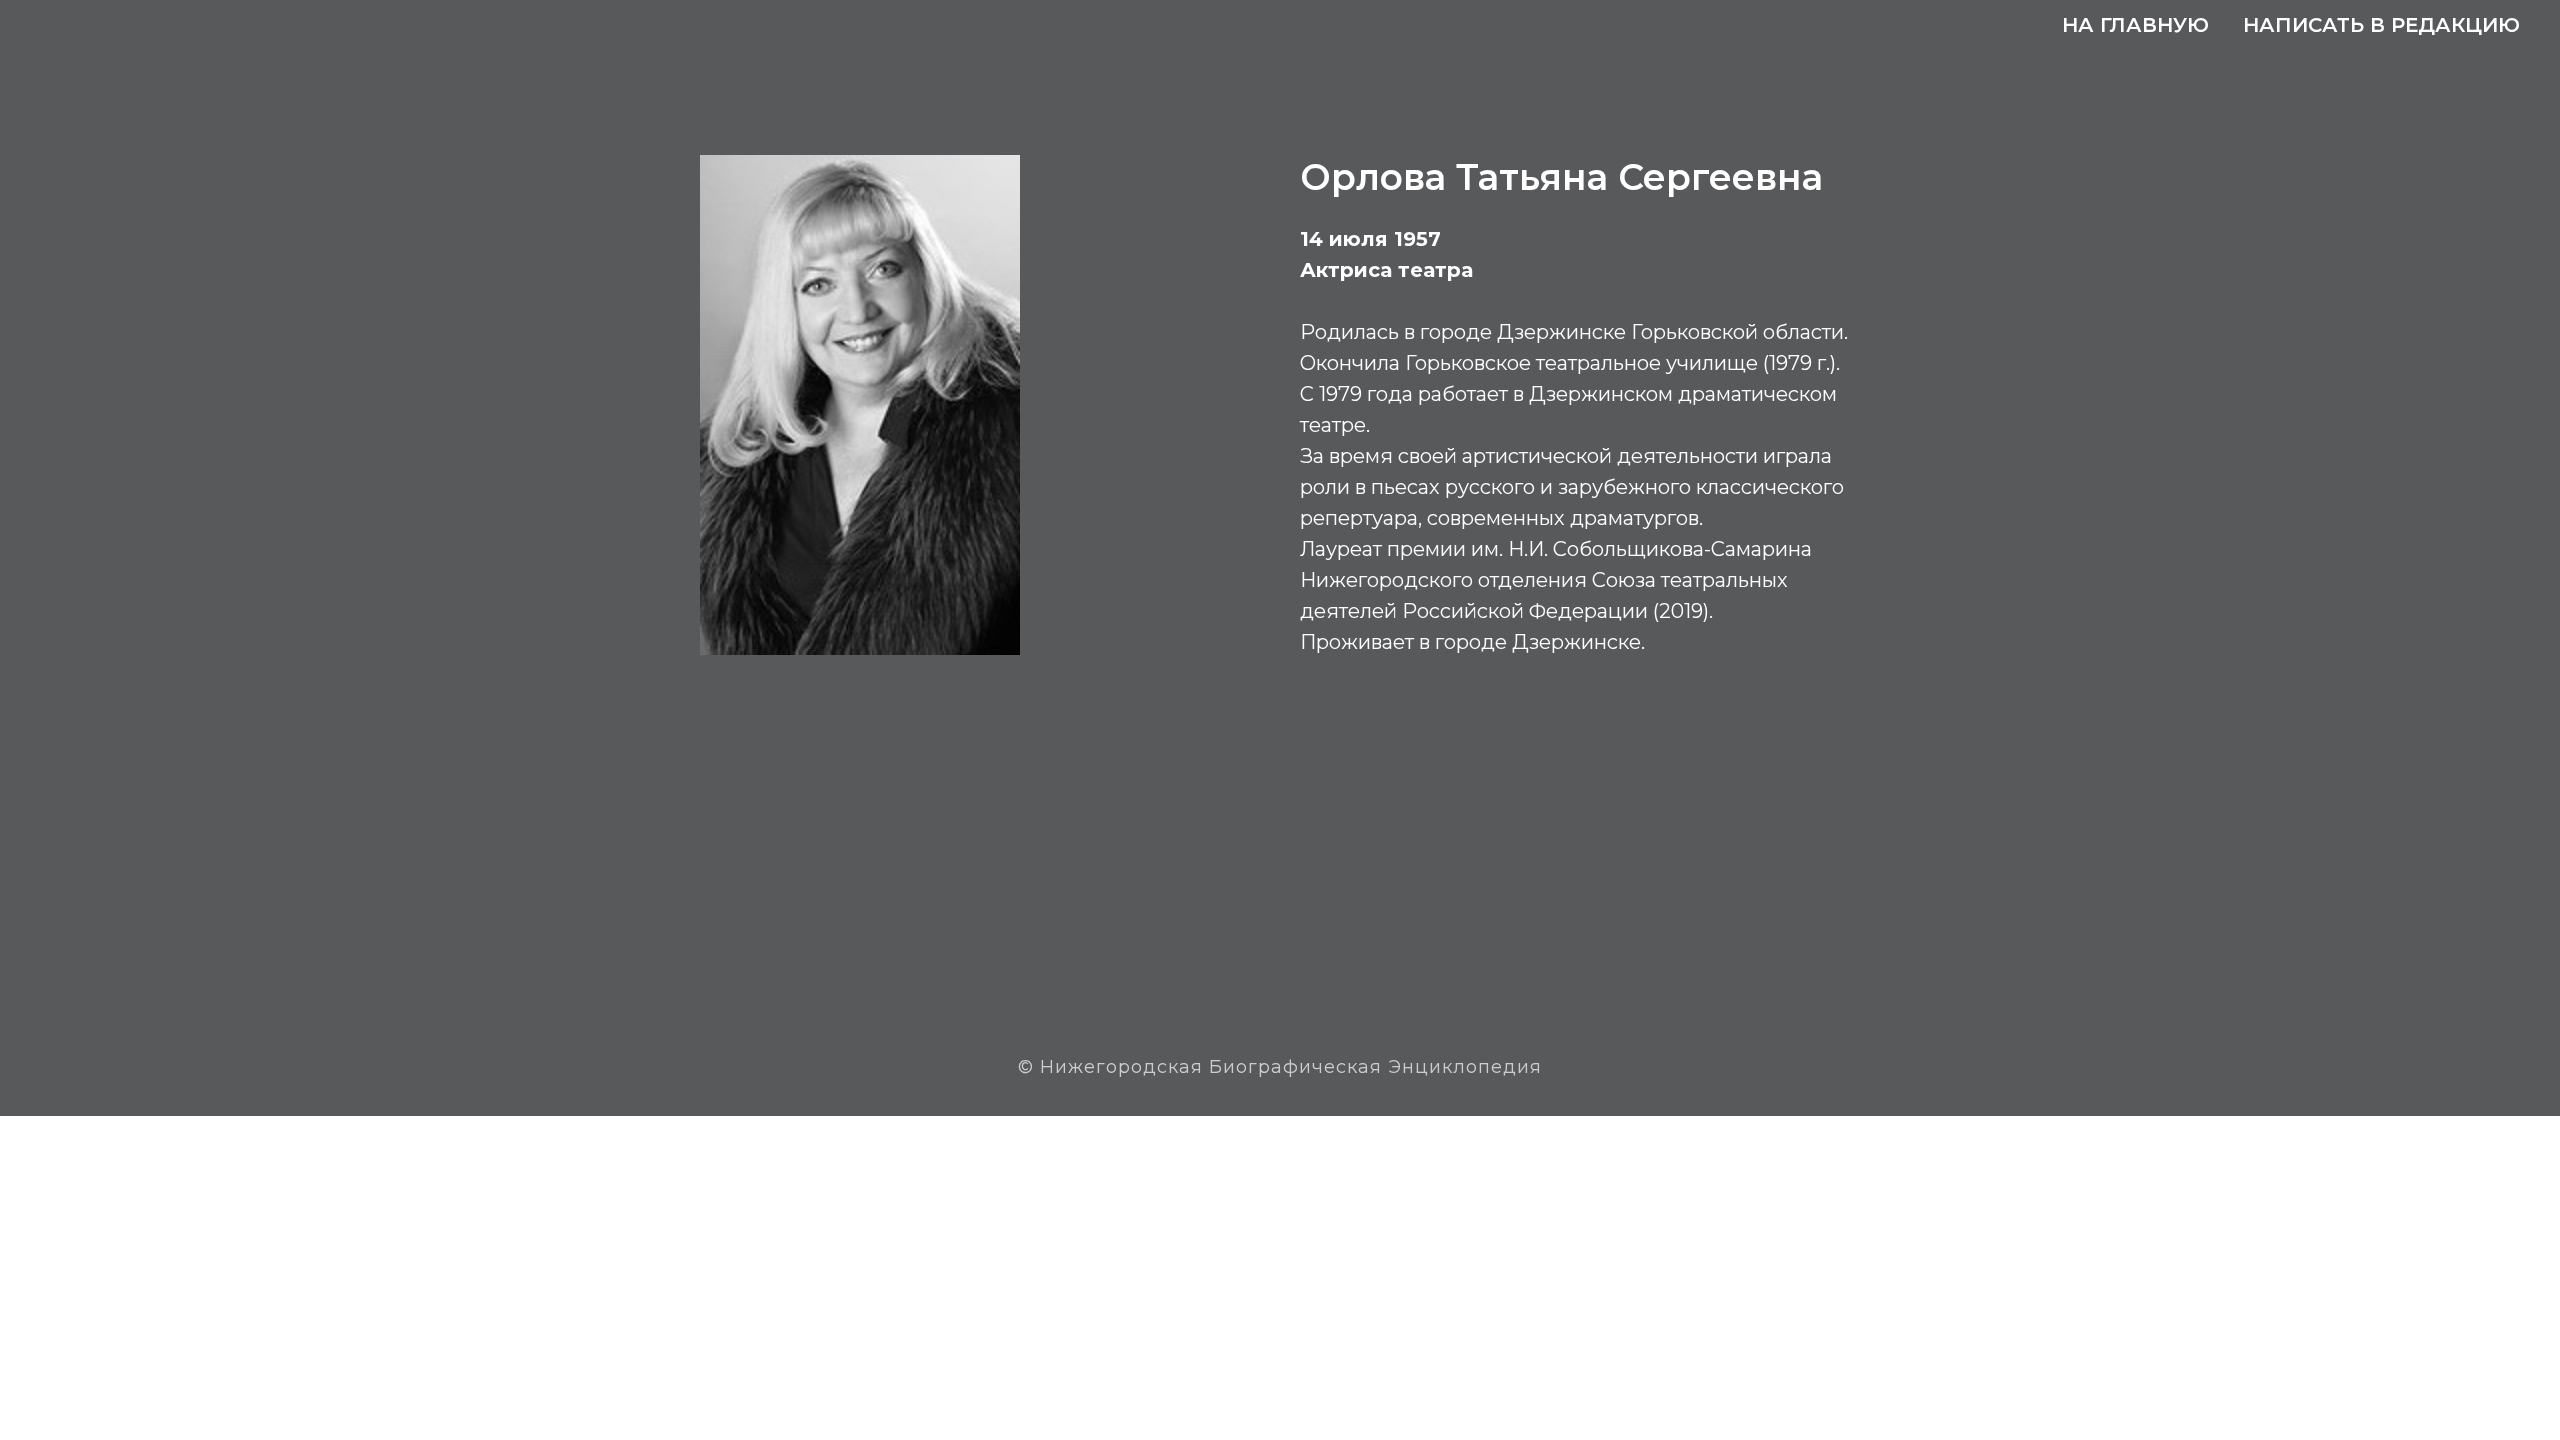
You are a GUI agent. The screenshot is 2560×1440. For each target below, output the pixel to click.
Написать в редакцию (2381, 25)
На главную (2135, 25)
